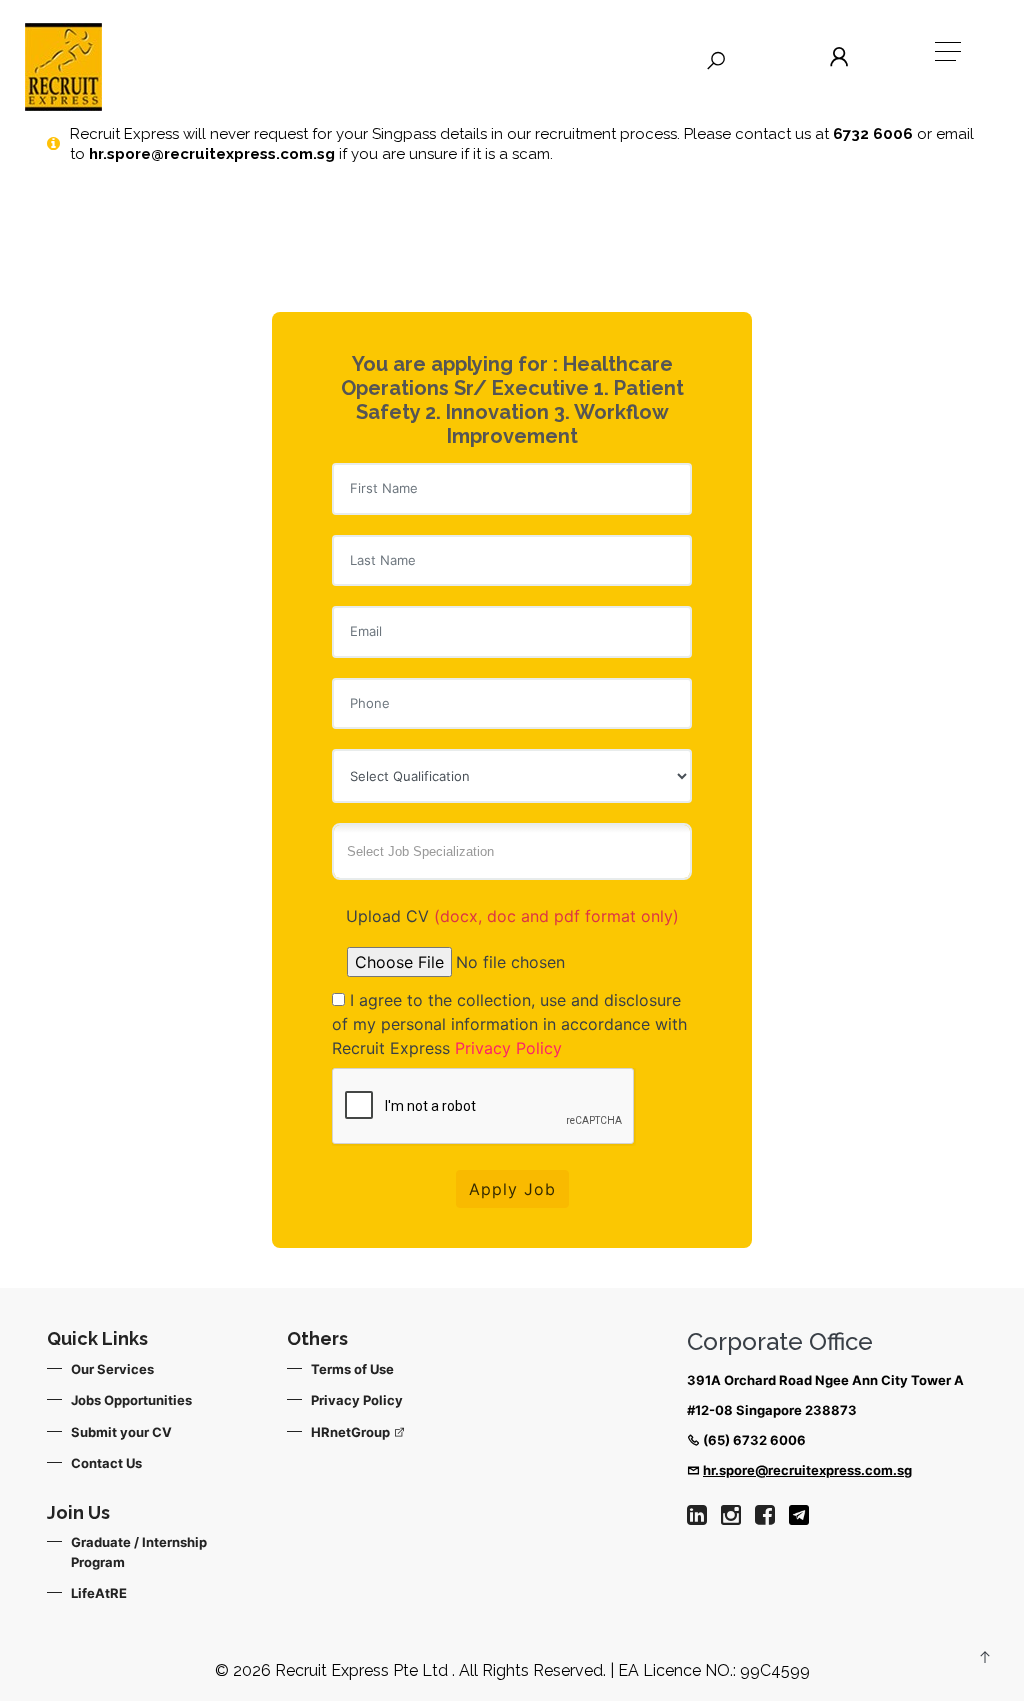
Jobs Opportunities (131, 1400)
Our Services (112, 1369)
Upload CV (512, 916)
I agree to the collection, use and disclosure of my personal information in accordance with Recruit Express (509, 1024)
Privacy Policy (508, 1048)
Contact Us (106, 1463)
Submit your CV (121, 1432)
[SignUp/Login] (843, 57)
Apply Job (512, 1189)
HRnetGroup (352, 1432)
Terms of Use (352, 1369)
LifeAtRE (99, 1593)
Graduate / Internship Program (139, 1552)
